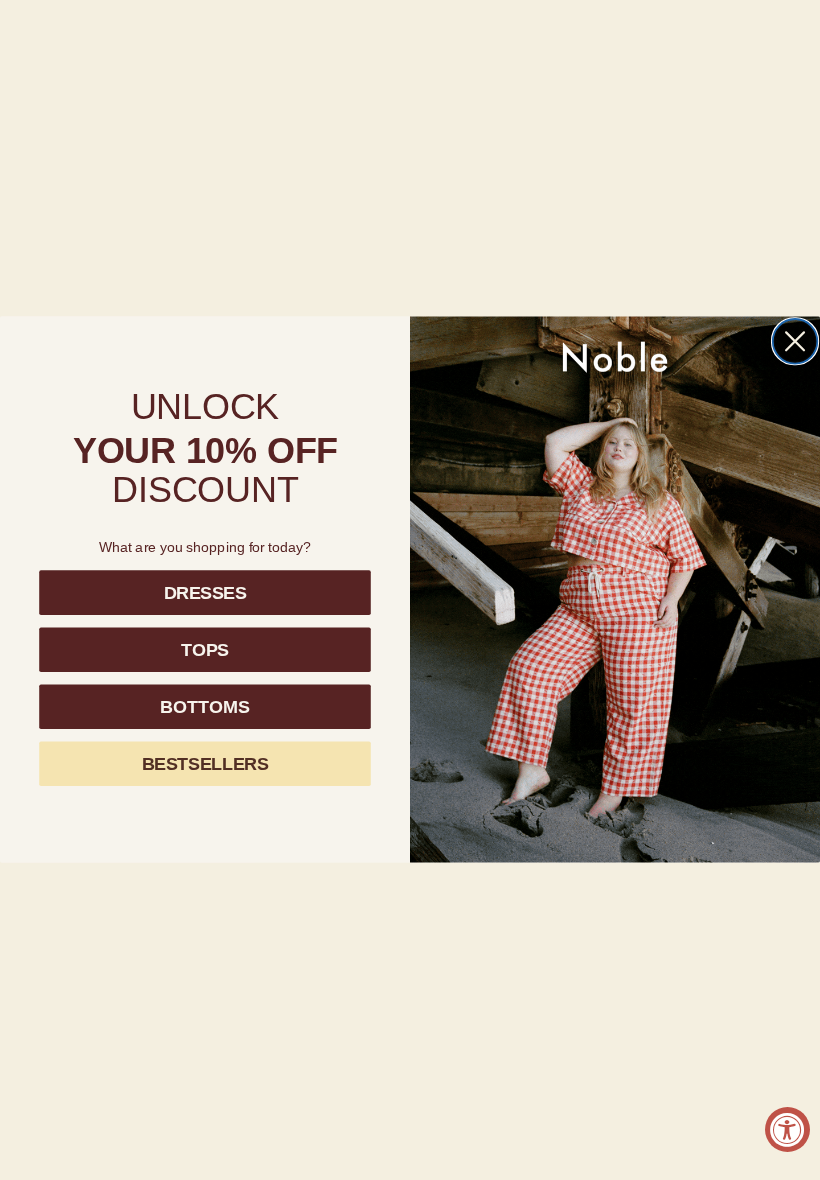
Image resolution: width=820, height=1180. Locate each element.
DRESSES (205, 593)
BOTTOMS (204, 707)
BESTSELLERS (205, 764)
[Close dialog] (795, 341)
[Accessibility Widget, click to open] (787, 1129)
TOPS (205, 650)
